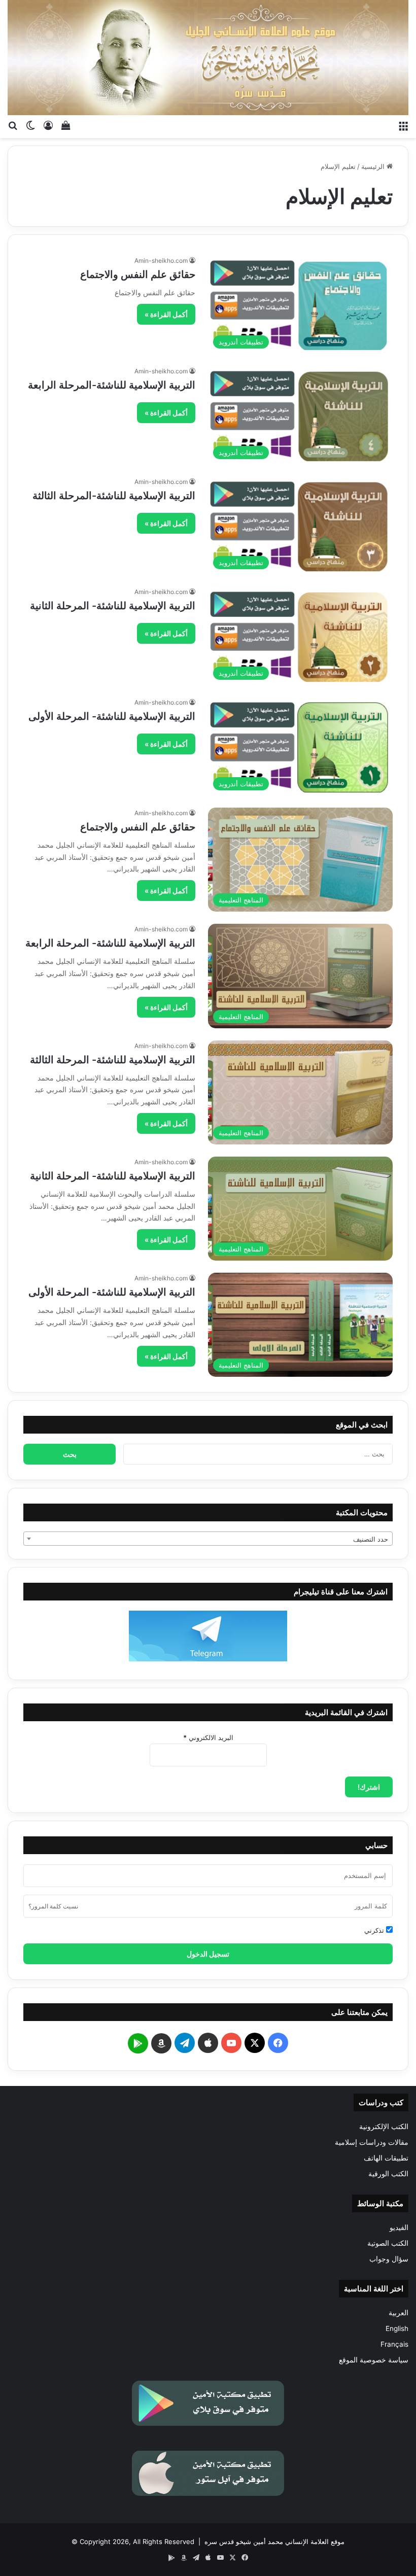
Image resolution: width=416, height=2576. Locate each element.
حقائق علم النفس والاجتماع (138, 274)
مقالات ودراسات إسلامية (372, 2142)
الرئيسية (374, 166)
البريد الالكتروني (208, 1737)
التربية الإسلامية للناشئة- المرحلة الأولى (112, 716)
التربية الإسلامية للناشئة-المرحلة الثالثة (114, 496)
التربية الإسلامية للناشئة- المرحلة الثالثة (113, 1060)
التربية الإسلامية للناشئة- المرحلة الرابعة (110, 943)
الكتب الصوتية (388, 2243)
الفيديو (399, 2227)
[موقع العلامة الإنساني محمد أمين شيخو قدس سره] (208, 58)
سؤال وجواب (389, 2259)
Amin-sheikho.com (161, 260)
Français (394, 2344)
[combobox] (208, 1539)
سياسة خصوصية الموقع (374, 2360)
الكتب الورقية (388, 2174)
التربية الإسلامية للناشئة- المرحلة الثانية (113, 606)
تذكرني (375, 1930)
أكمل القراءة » (166, 314)
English (397, 2328)
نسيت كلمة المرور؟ (53, 1906)
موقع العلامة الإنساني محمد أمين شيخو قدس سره (274, 2542)
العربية (398, 2313)
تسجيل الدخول (208, 1954)
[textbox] (208, 1539)
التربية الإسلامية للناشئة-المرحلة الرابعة (112, 385)
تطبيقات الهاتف (386, 2158)
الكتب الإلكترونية (384, 2127)
